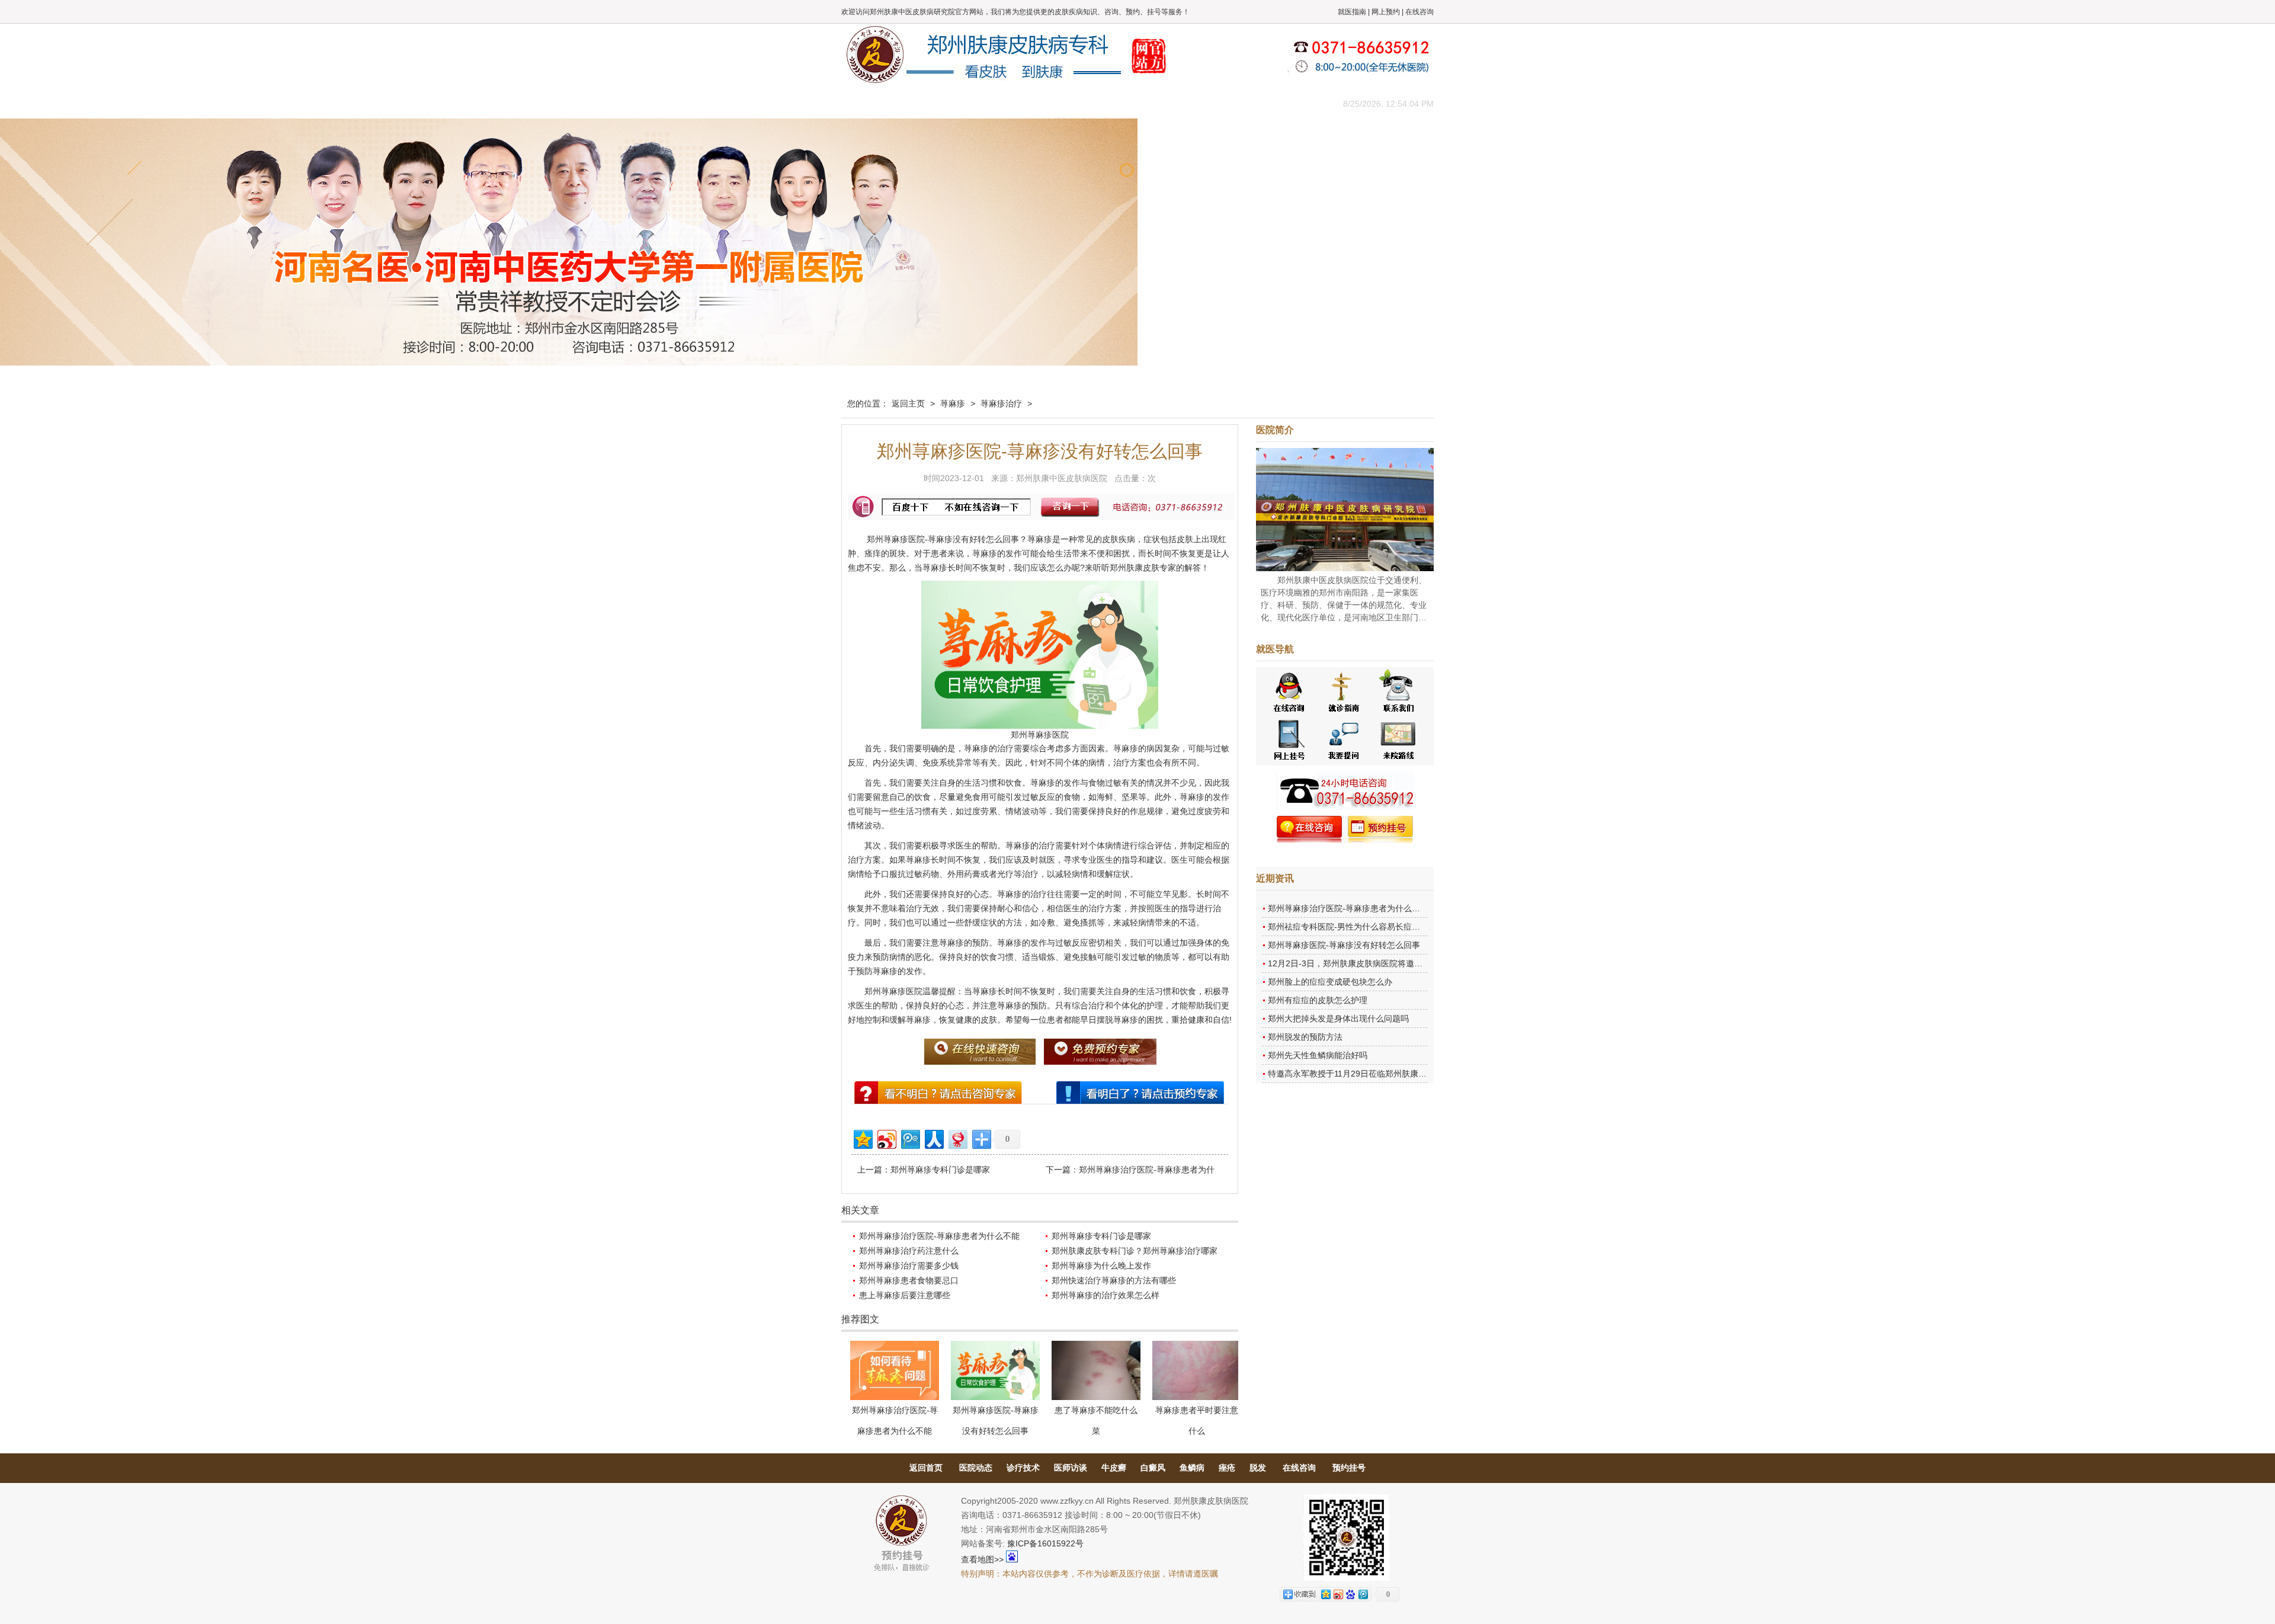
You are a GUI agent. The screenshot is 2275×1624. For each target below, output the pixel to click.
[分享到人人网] (933, 1138)
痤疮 (1227, 1468)
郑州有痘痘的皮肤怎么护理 (1318, 1000)
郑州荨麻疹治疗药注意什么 (909, 1251)
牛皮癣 (1114, 1468)
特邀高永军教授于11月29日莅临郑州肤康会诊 (1351, 1074)
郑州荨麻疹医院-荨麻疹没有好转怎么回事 (1344, 945)
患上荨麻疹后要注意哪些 (905, 1295)
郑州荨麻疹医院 (896, 539)
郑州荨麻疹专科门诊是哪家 (940, 1170)
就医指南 (1352, 12)
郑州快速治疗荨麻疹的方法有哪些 (1114, 1280)
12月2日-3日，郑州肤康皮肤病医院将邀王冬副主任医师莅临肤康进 (1391, 963)
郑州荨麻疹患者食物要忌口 (909, 1280)
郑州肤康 (1126, 568)
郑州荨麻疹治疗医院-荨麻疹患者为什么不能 (939, 1236)
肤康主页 (868, 103)
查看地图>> (982, 1559)
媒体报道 (1028, 103)
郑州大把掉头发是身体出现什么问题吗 (1338, 1018)
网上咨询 (1241, 103)
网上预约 (1386, 12)
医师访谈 (1071, 1468)
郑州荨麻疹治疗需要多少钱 (909, 1266)
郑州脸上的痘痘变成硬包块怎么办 (1330, 982)
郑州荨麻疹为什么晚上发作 (1101, 1266)
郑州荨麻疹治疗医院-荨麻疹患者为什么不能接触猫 (1361, 908)
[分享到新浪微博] (886, 1138)
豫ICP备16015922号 (1045, 1543)
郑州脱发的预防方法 (1305, 1037)
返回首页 (926, 1468)
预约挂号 (1349, 1468)
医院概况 (921, 103)
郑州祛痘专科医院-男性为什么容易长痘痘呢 (1348, 927)
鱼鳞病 (1192, 1468)
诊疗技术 (1023, 1468)
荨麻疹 (953, 403)
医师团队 (975, 103)
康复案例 (1188, 103)
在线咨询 (1420, 12)
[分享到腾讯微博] (910, 1138)
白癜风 (1153, 1468)
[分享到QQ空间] (862, 1138)
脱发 (1258, 1468)
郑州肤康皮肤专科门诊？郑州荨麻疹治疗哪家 (1135, 1251)
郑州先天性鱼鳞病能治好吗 (1318, 1055)
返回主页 (908, 403)
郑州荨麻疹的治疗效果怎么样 (1106, 1295)
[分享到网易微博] (957, 1138)
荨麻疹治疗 (1001, 403)
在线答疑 (1135, 103)
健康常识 (1081, 103)
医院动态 (976, 1468)
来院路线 (1294, 103)
